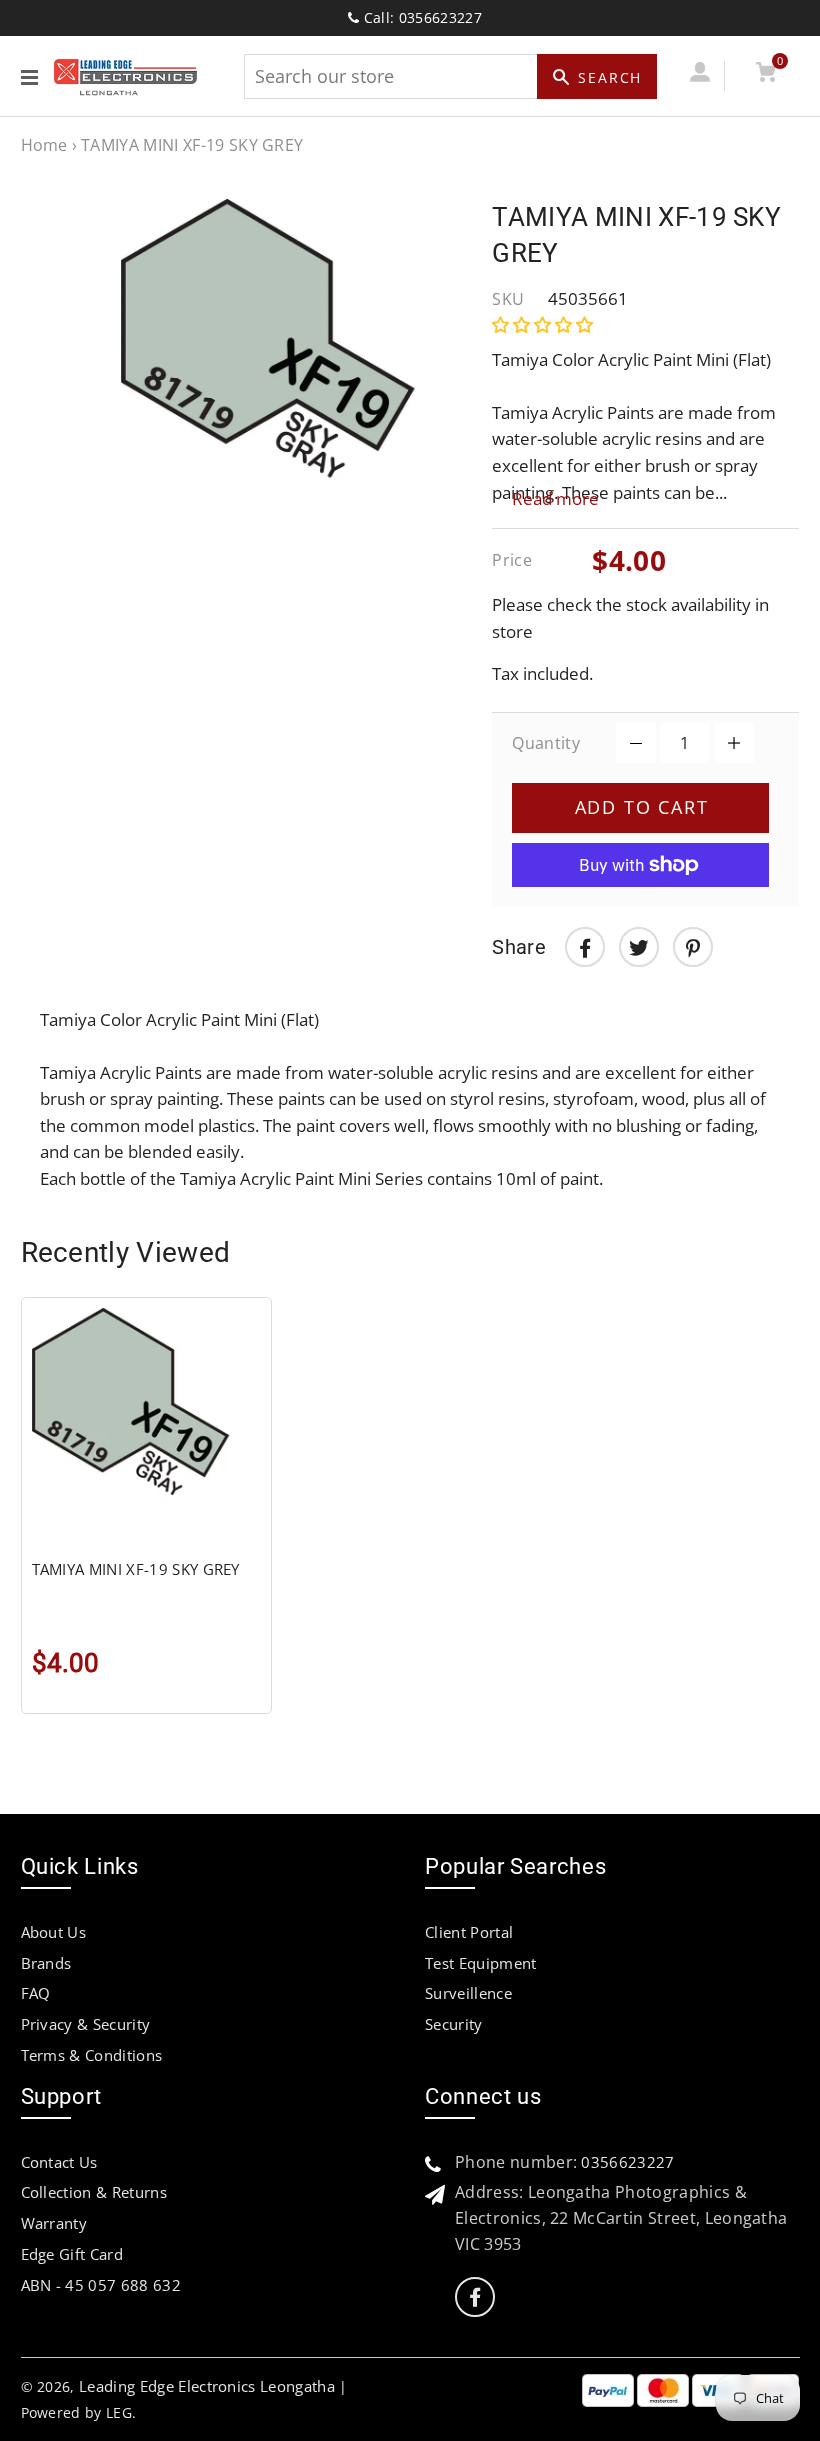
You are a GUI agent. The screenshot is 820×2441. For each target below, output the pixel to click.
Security (454, 2024)
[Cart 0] (766, 75)
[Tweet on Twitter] (639, 947)
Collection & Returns (94, 2192)
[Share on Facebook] (585, 947)
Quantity (546, 743)
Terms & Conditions (92, 2055)
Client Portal (469, 1932)
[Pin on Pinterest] (693, 947)
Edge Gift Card (72, 2254)
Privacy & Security (86, 2024)
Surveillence (468, 1993)
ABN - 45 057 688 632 (101, 2285)
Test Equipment (480, 1963)
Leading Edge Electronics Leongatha (207, 2386)
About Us (54, 1932)
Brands (46, 1963)
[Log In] (700, 75)
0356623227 (627, 2162)
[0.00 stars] (544, 324)
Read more (555, 498)
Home (44, 145)
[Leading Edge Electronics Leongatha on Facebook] (475, 2297)
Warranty (54, 2223)
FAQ (36, 1993)
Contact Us (59, 2162)
